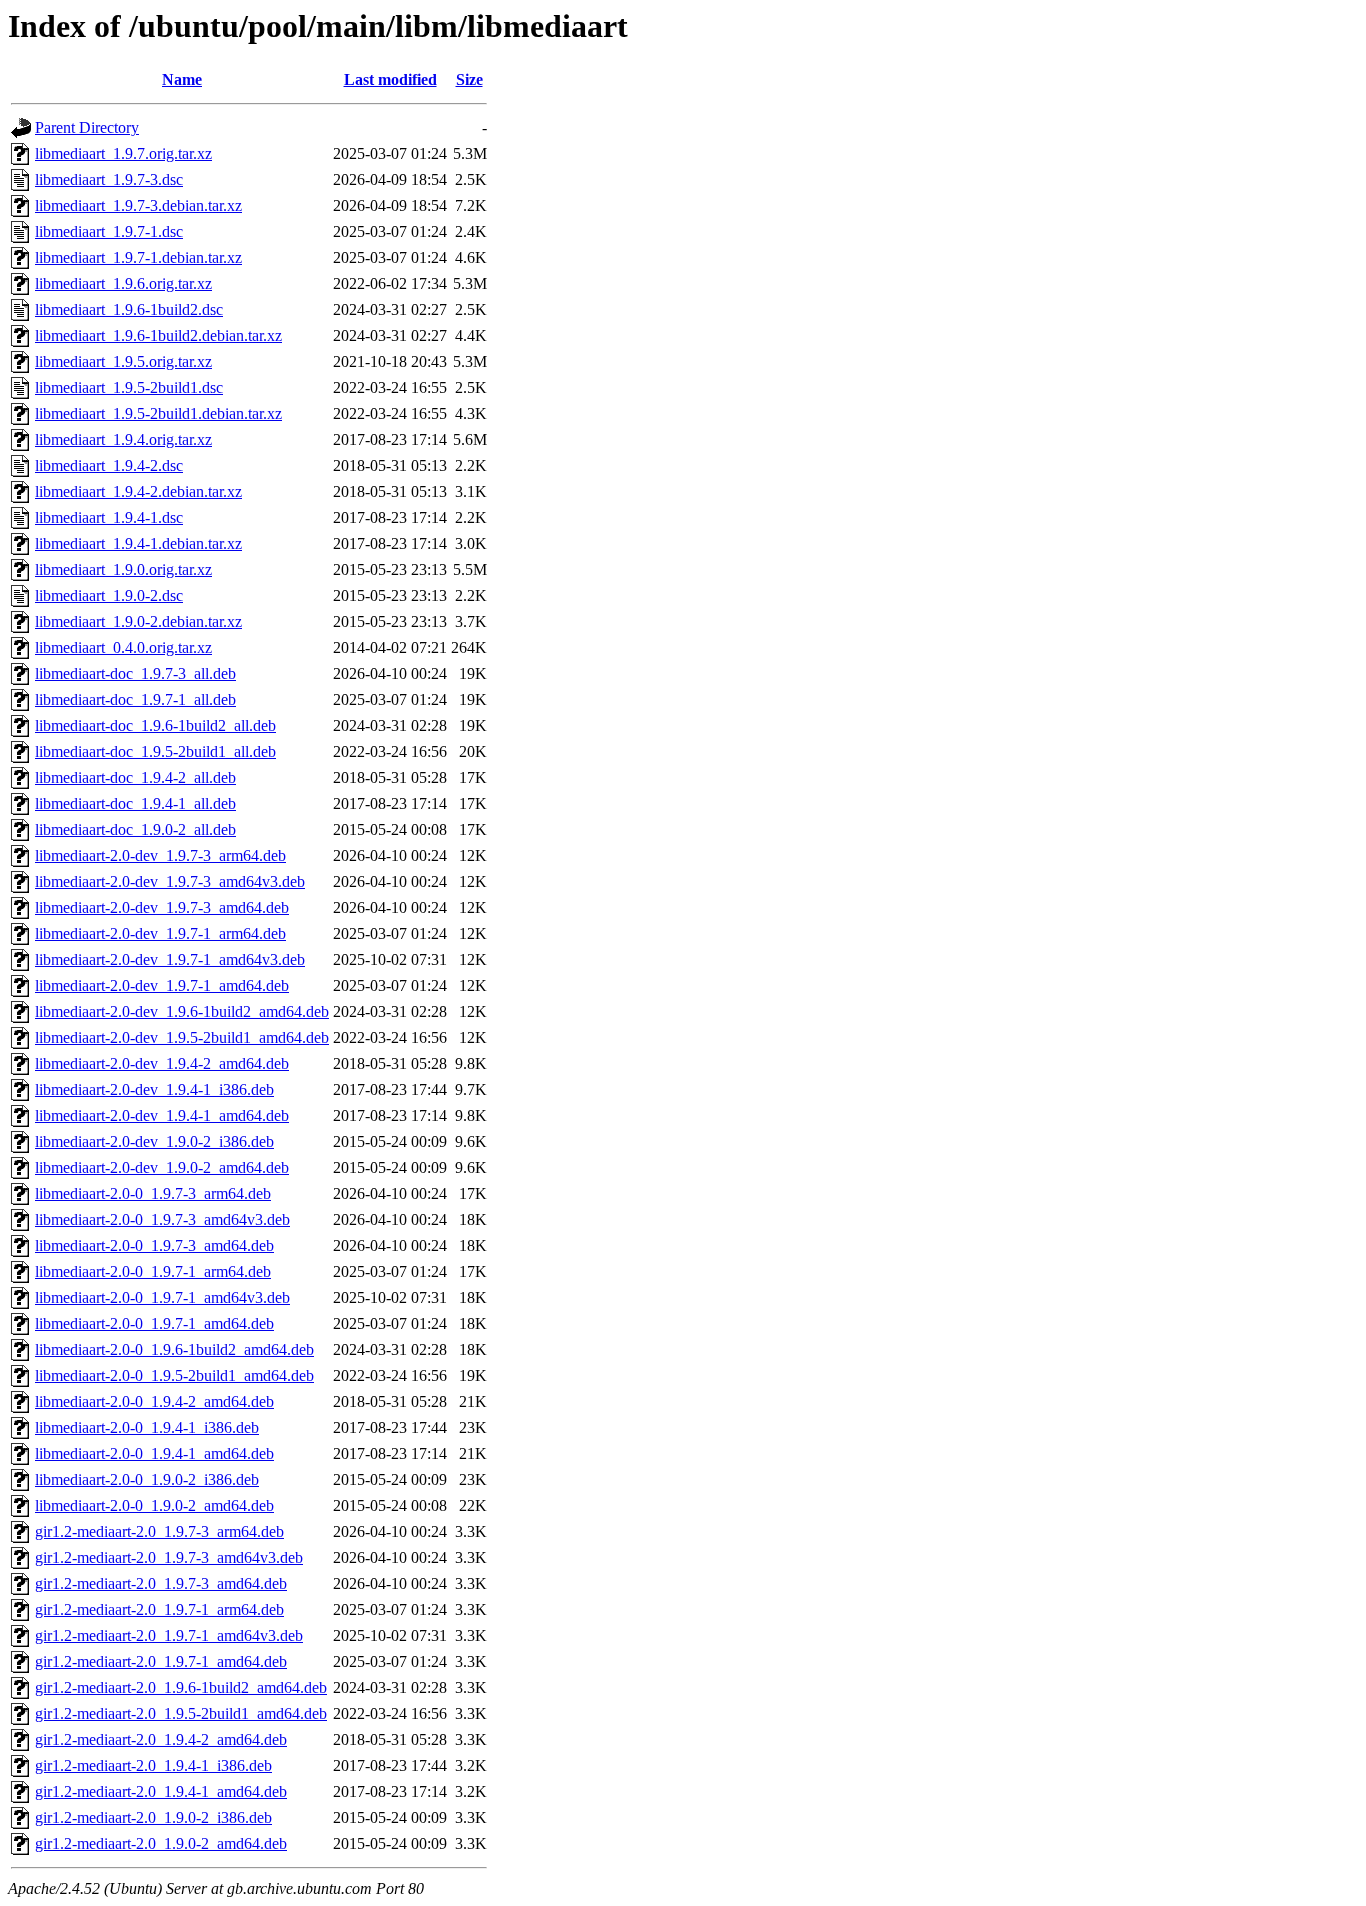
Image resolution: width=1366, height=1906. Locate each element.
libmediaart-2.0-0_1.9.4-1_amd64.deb (154, 1453)
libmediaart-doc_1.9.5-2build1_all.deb (155, 751)
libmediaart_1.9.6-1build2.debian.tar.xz (158, 335)
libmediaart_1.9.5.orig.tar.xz (123, 361)
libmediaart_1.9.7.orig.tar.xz (123, 153)
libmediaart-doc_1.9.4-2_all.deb (135, 777)
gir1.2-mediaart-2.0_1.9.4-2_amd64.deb (161, 1739)
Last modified (390, 79)
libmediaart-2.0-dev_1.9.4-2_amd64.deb (162, 1063)
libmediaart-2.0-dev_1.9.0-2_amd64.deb (162, 1167)
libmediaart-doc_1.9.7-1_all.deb (135, 699)
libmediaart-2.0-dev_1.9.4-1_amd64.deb (162, 1115)
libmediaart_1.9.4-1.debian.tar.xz (138, 543)
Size (469, 79)
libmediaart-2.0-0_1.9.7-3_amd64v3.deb (162, 1219)
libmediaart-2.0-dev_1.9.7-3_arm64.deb (160, 855)
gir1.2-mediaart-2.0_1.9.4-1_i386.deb (153, 1765)
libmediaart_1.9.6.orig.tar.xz (123, 283)
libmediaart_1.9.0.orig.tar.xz (123, 569)
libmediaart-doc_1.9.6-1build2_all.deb (155, 725)
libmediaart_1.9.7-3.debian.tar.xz (138, 205)
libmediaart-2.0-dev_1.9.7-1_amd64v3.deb (170, 959)
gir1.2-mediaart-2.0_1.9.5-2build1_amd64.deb (181, 1713)
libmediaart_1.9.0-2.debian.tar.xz (138, 621)
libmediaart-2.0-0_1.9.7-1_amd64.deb (154, 1323)
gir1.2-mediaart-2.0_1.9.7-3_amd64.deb (161, 1583)
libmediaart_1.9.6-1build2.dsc (129, 309)
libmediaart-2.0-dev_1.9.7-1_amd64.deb (162, 985)
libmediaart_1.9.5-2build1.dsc (129, 387)
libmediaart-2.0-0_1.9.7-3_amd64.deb (154, 1245)
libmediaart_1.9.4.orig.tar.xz (123, 439)
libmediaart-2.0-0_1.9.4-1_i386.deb (147, 1427)
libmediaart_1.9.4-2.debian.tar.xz (138, 491)
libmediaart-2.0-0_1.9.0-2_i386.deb (147, 1479)
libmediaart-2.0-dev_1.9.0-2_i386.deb (154, 1141)
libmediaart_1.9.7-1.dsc (109, 231)
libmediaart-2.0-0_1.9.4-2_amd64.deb (154, 1401)
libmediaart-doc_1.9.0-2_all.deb (135, 829)
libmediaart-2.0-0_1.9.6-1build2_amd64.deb (174, 1349)
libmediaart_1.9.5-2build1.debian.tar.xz (158, 413)
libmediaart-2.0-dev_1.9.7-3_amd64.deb (162, 907)
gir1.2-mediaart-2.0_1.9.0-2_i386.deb (153, 1817)
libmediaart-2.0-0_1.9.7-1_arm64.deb (153, 1271)
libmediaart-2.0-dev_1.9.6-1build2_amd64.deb (182, 1011)
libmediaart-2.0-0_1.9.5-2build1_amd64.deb (174, 1375)
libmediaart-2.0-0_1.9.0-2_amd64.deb (154, 1505)
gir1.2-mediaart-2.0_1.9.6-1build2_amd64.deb (181, 1687)
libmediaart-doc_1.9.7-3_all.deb (135, 673)
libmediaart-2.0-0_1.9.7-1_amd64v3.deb (162, 1297)
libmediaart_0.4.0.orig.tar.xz (123, 647)
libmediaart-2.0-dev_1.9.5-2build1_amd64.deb (182, 1037)
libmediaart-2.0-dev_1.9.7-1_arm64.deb (160, 933)
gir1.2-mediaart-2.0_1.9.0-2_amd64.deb (161, 1843)
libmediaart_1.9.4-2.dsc (109, 465)
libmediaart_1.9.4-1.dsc (109, 517)
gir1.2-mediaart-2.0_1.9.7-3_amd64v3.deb (169, 1557)
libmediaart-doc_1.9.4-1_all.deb (135, 803)
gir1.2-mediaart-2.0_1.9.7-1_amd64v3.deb (169, 1635)
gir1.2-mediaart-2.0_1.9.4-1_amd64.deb (161, 1791)
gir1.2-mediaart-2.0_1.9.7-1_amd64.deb (161, 1661)
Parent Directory (87, 127)
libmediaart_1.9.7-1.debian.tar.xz (138, 257)
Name (182, 79)
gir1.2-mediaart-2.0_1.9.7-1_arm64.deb (159, 1609)
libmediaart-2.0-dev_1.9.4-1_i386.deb (154, 1089)
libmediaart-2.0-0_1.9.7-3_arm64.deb (153, 1193)
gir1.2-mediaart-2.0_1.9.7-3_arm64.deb (159, 1531)
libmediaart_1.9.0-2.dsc (109, 595)
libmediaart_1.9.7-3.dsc (109, 179)
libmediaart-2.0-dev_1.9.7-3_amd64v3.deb (170, 881)
